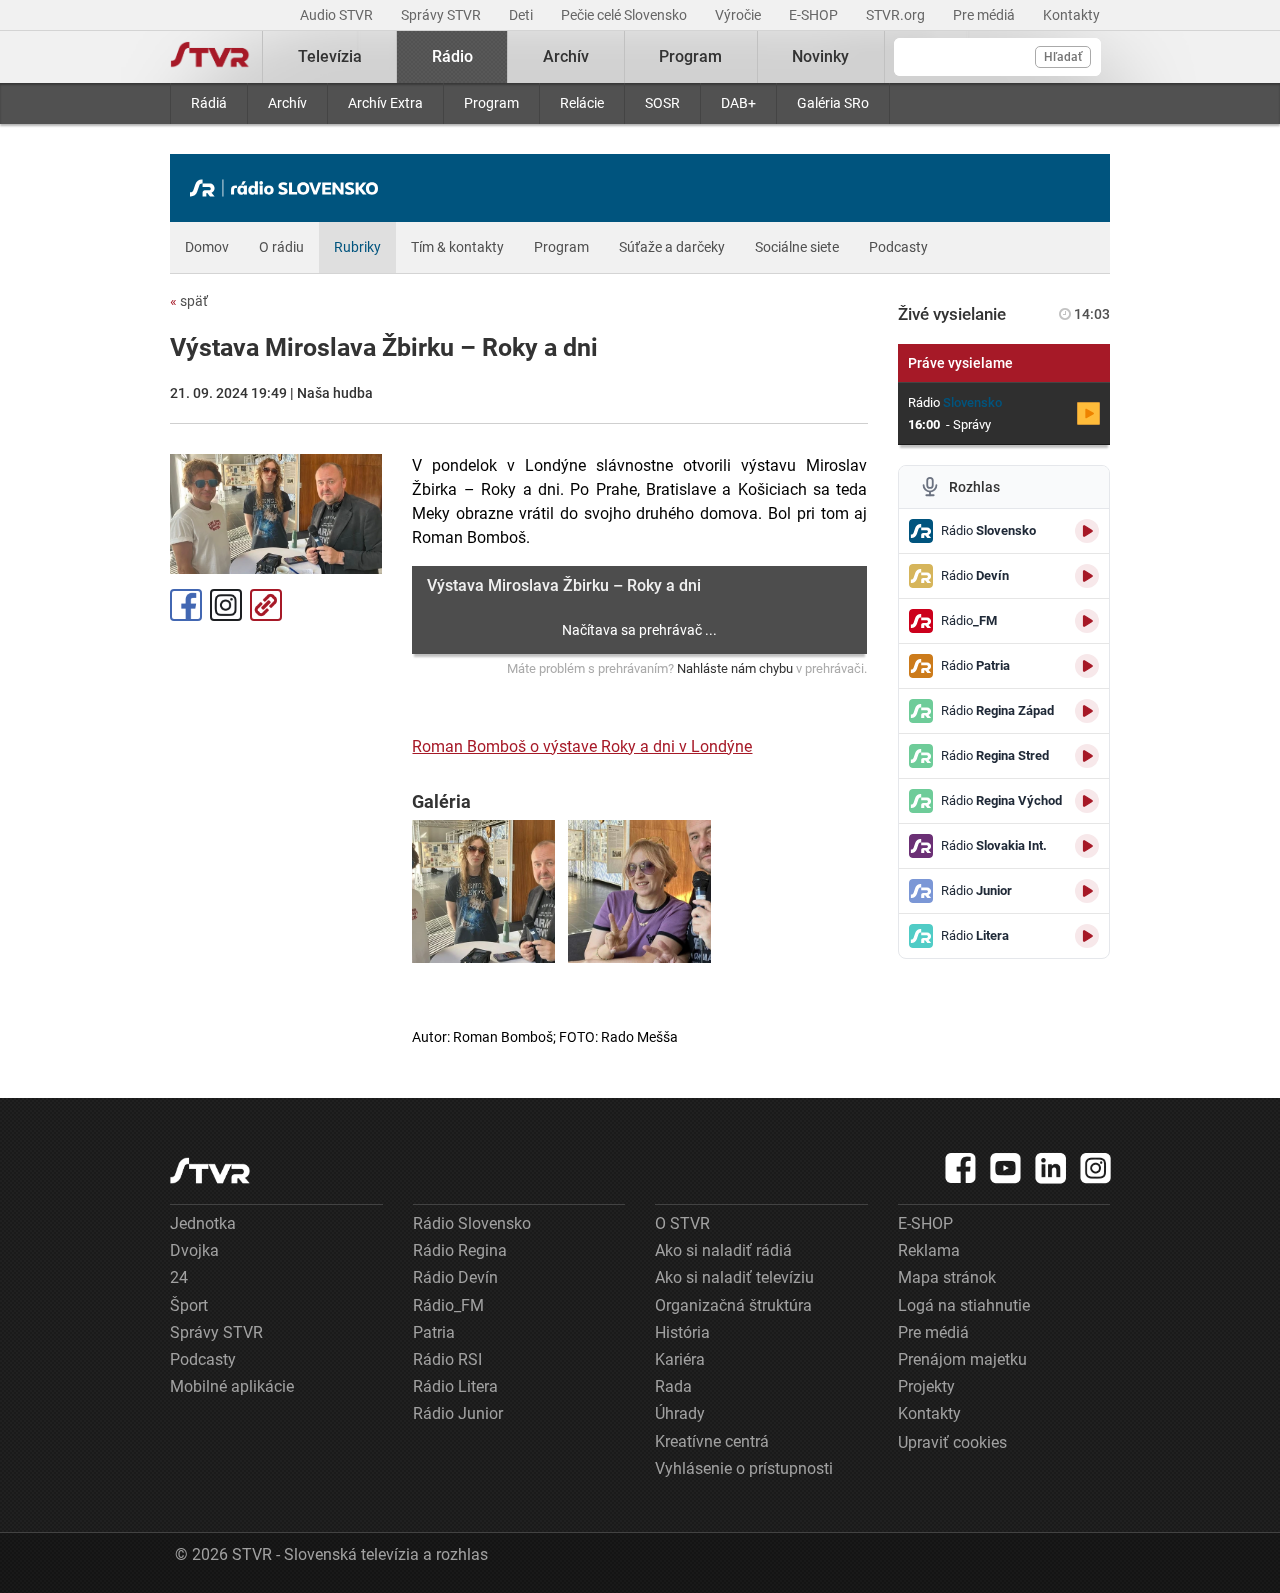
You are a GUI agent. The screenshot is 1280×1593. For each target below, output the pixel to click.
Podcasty (898, 247)
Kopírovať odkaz (266, 605)
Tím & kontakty (457, 247)
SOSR (662, 103)
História (682, 1332)
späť (189, 301)
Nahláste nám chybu (735, 668)
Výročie (739, 15)
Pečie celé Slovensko (625, 15)
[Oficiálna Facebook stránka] (961, 1168)
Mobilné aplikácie (232, 1386)
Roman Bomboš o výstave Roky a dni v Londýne (582, 746)
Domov (207, 247)
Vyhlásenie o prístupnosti (744, 1468)
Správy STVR (442, 15)
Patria (434, 1332)
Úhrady (680, 1413)
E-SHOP (815, 15)
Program (491, 103)
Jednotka (203, 1223)
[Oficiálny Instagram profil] (1096, 1168)
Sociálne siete (797, 247)
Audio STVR (338, 15)
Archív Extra (385, 103)
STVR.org (897, 15)
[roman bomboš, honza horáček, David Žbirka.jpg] (483, 891)
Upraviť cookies (952, 1442)
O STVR (682, 1223)
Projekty (926, 1386)
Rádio (452, 56)
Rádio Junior (458, 1413)
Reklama (929, 1250)
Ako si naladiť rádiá (723, 1250)
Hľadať (1063, 57)
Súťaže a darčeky (672, 247)
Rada (673, 1386)
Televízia (330, 56)
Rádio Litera (455, 1386)
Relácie (582, 103)
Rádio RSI (447, 1359)
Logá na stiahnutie (964, 1305)
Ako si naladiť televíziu (734, 1277)
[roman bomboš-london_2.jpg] (639, 891)
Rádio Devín (455, 1277)
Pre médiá (985, 15)
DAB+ (738, 103)
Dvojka (194, 1250)
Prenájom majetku (962, 1359)
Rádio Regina (460, 1250)
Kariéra (680, 1359)
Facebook (186, 605)
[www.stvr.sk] (210, 1170)
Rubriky (357, 247)
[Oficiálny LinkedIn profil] (1051, 1168)
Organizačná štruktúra (733, 1305)
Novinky (820, 56)
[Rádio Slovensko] (289, 188)
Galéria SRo (833, 103)
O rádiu (281, 247)
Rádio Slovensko (472, 1223)
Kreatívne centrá (712, 1441)
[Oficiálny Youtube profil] (1006, 1168)
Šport (189, 1305)
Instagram (226, 605)
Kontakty (1071, 15)
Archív (287, 103)
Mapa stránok (947, 1277)
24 (179, 1277)
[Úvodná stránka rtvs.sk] (210, 57)
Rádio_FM (448, 1305)
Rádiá (209, 103)
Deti (522, 15)
